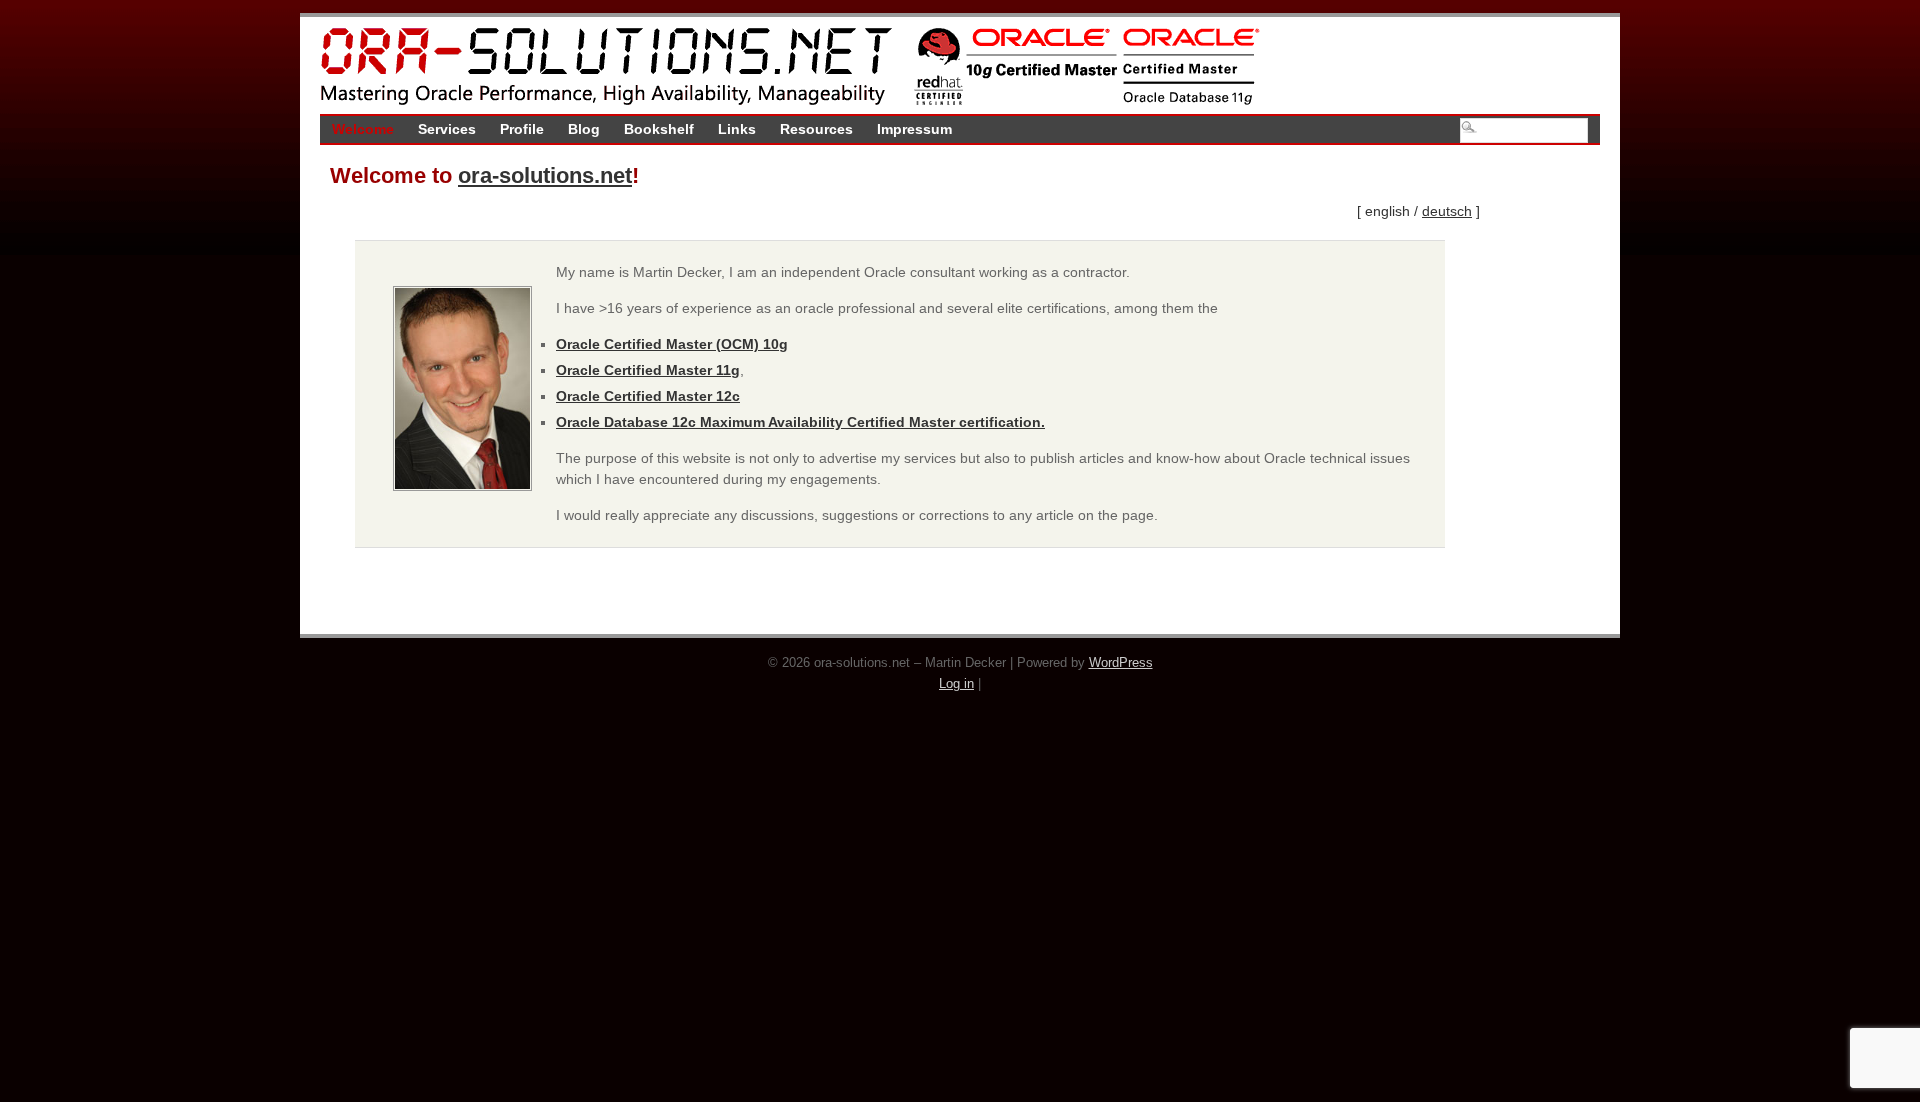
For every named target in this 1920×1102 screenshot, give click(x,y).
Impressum (914, 129)
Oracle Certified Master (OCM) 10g (672, 344)
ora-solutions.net (545, 175)
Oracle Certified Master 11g (648, 370)
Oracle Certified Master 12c (648, 396)
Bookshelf (659, 129)
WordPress (1121, 663)
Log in (956, 684)
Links (737, 129)
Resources (816, 129)
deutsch (1447, 211)
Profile (522, 129)
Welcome (363, 129)
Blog (584, 129)
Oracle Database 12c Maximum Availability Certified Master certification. (800, 422)
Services (447, 129)
